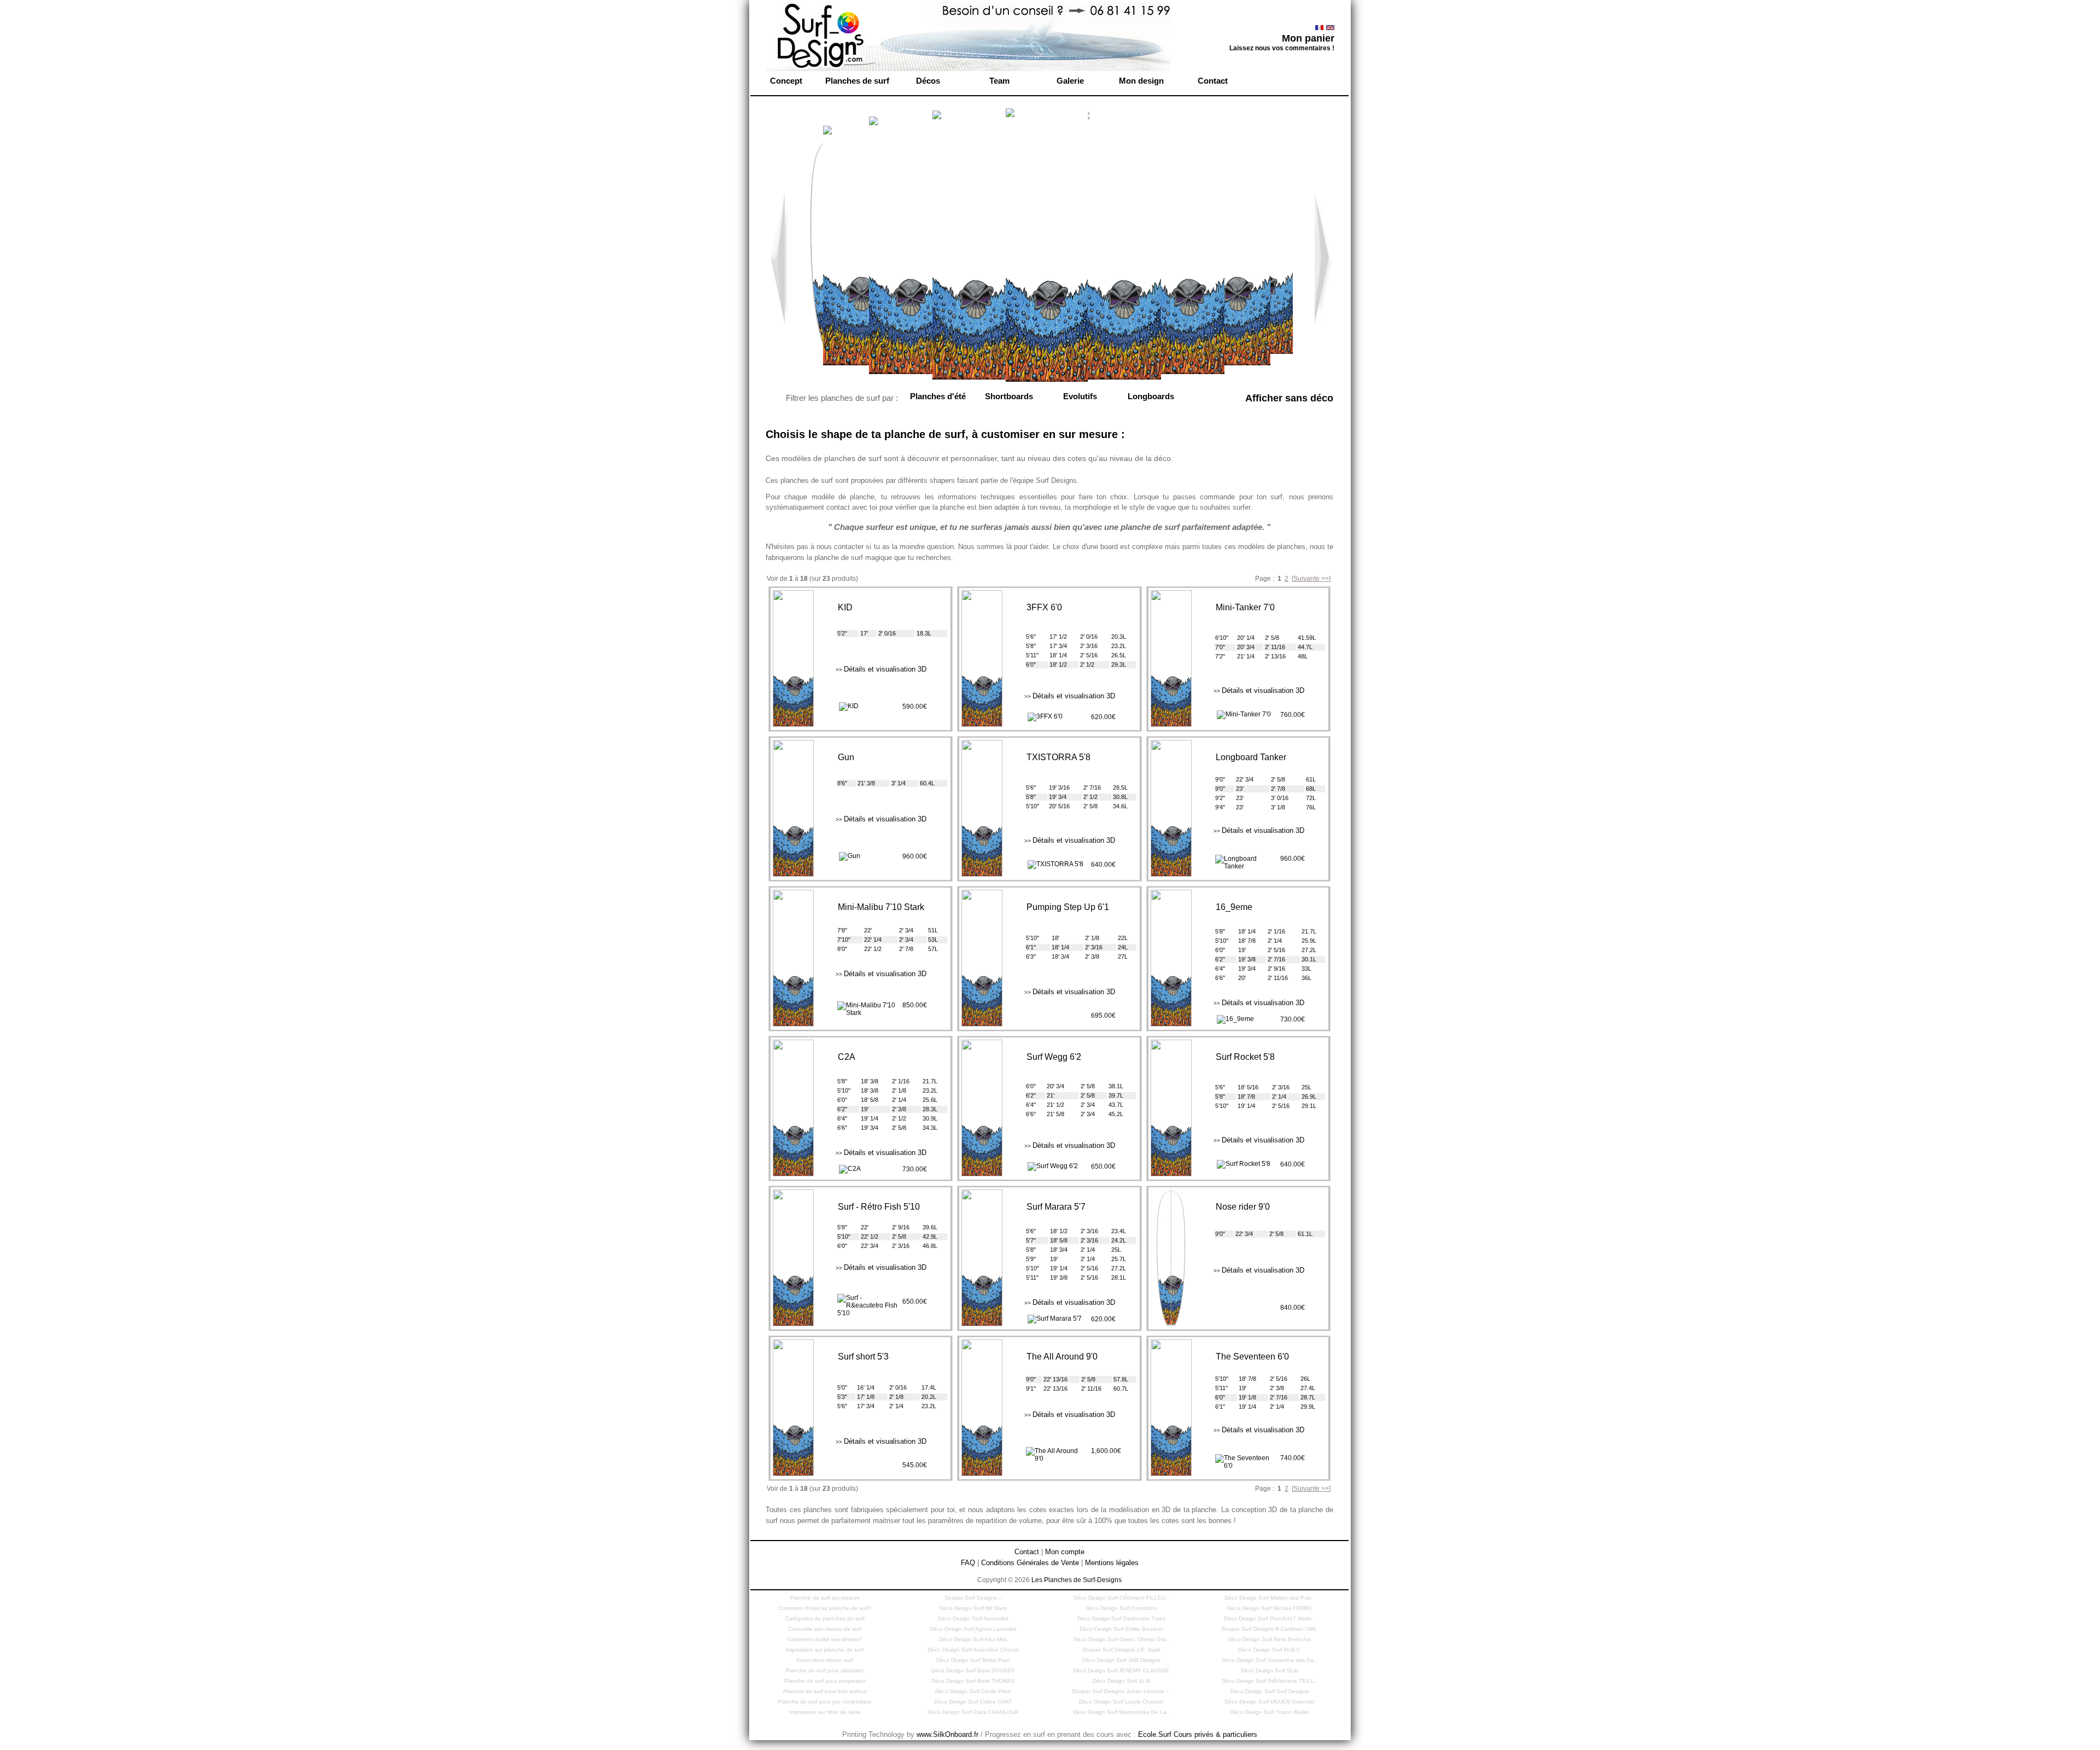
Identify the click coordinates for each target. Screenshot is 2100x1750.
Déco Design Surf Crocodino (1121, 1608)
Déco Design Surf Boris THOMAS (973, 1681)
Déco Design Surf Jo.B (1121, 1681)
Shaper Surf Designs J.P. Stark (1121, 1650)
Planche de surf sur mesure (825, 1598)
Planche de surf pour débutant (825, 1670)
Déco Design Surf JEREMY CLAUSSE (1121, 1670)
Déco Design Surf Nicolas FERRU (1269, 1608)
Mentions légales (1112, 1563)
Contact (1213, 81)
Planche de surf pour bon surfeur (825, 1691)
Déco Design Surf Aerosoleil (973, 1618)
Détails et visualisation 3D (881, 669)
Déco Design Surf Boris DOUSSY (973, 1670)
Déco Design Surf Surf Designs (1270, 1691)
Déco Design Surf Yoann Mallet (1269, 1712)
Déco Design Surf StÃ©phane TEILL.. (1270, 1681)
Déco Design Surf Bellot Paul (973, 1660)
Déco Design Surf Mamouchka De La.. (1121, 1712)
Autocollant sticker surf (825, 1660)
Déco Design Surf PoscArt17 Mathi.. (1269, 1618)
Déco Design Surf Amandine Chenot (973, 1650)
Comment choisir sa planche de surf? (825, 1608)
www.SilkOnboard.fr (947, 1734)
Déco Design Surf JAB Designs (1121, 1660)
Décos (928, 81)
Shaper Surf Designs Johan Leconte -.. (1121, 1691)
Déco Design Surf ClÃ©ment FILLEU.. (1121, 1598)
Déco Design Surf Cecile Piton (973, 1691)
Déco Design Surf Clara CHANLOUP (973, 1712)
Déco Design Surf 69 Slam (973, 1608)
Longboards (1151, 396)
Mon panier (1308, 38)
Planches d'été (938, 396)
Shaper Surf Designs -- (973, 1598)
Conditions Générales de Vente (1030, 1563)
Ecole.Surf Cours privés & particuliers (1198, 1734)
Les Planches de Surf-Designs (1077, 1580)
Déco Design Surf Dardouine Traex (1121, 1618)
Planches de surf (857, 81)
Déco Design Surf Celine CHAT (973, 1702)
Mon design (1141, 81)
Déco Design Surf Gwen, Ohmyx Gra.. (1121, 1639)
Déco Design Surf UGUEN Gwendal (1269, 1702)
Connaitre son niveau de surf (825, 1629)
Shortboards (1009, 396)
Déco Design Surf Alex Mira (973, 1639)
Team (999, 81)
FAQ (968, 1563)
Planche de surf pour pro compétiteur (825, 1702)
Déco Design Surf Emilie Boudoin (1121, 1629)
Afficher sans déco (1289, 398)
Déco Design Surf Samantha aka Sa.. (1269, 1660)
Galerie (1070, 81)
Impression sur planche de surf (825, 1650)
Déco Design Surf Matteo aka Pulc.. (1270, 1598)
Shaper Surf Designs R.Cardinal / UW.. (1270, 1629)
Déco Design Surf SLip (1270, 1670)
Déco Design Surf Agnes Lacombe (973, 1629)
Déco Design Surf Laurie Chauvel (1121, 1702)
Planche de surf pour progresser (825, 1681)
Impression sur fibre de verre (825, 1712)
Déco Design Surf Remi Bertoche (1269, 1639)
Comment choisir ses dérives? (825, 1639)
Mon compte (1065, 1552)
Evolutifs (1080, 396)
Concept (786, 81)
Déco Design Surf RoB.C (1269, 1650)
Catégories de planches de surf (825, 1618)
